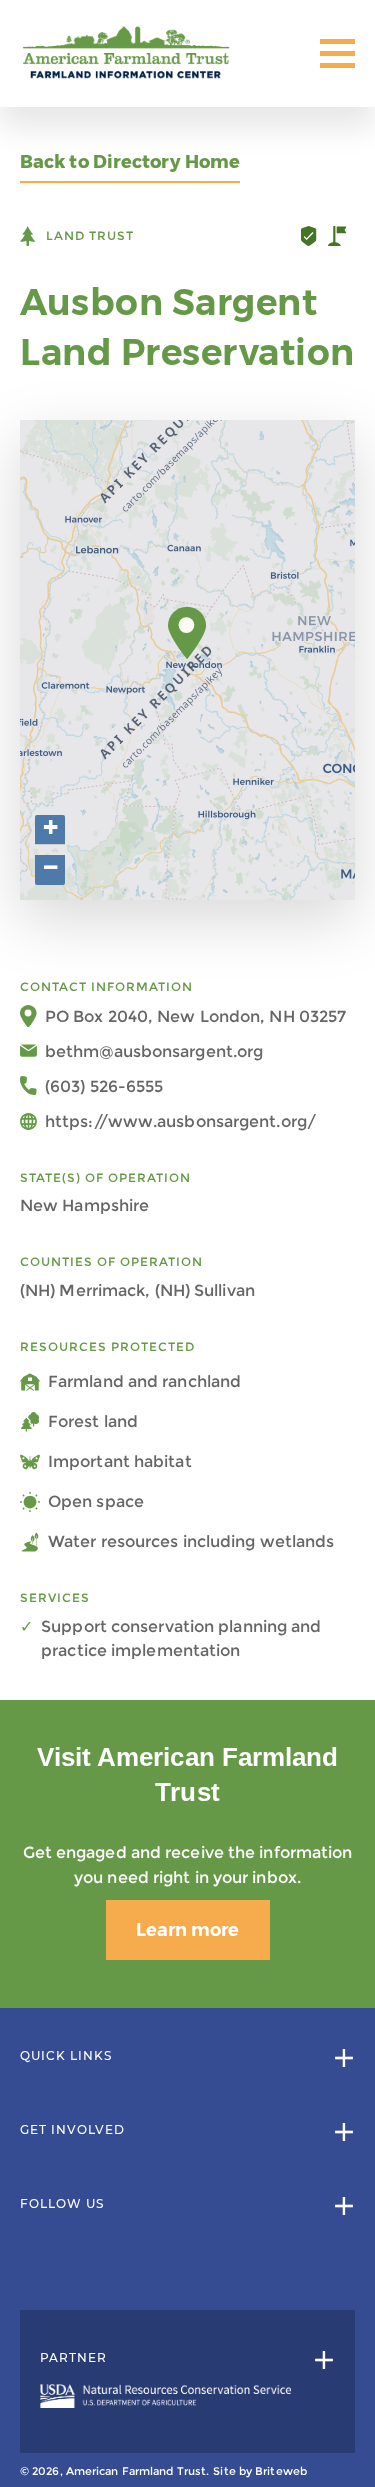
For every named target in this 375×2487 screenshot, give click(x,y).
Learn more (188, 1930)
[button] (187, 633)
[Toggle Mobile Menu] (337, 53)
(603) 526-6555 (104, 1086)
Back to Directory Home (130, 162)
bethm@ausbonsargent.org (154, 1051)
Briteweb (281, 2471)
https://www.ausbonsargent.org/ (180, 1121)
